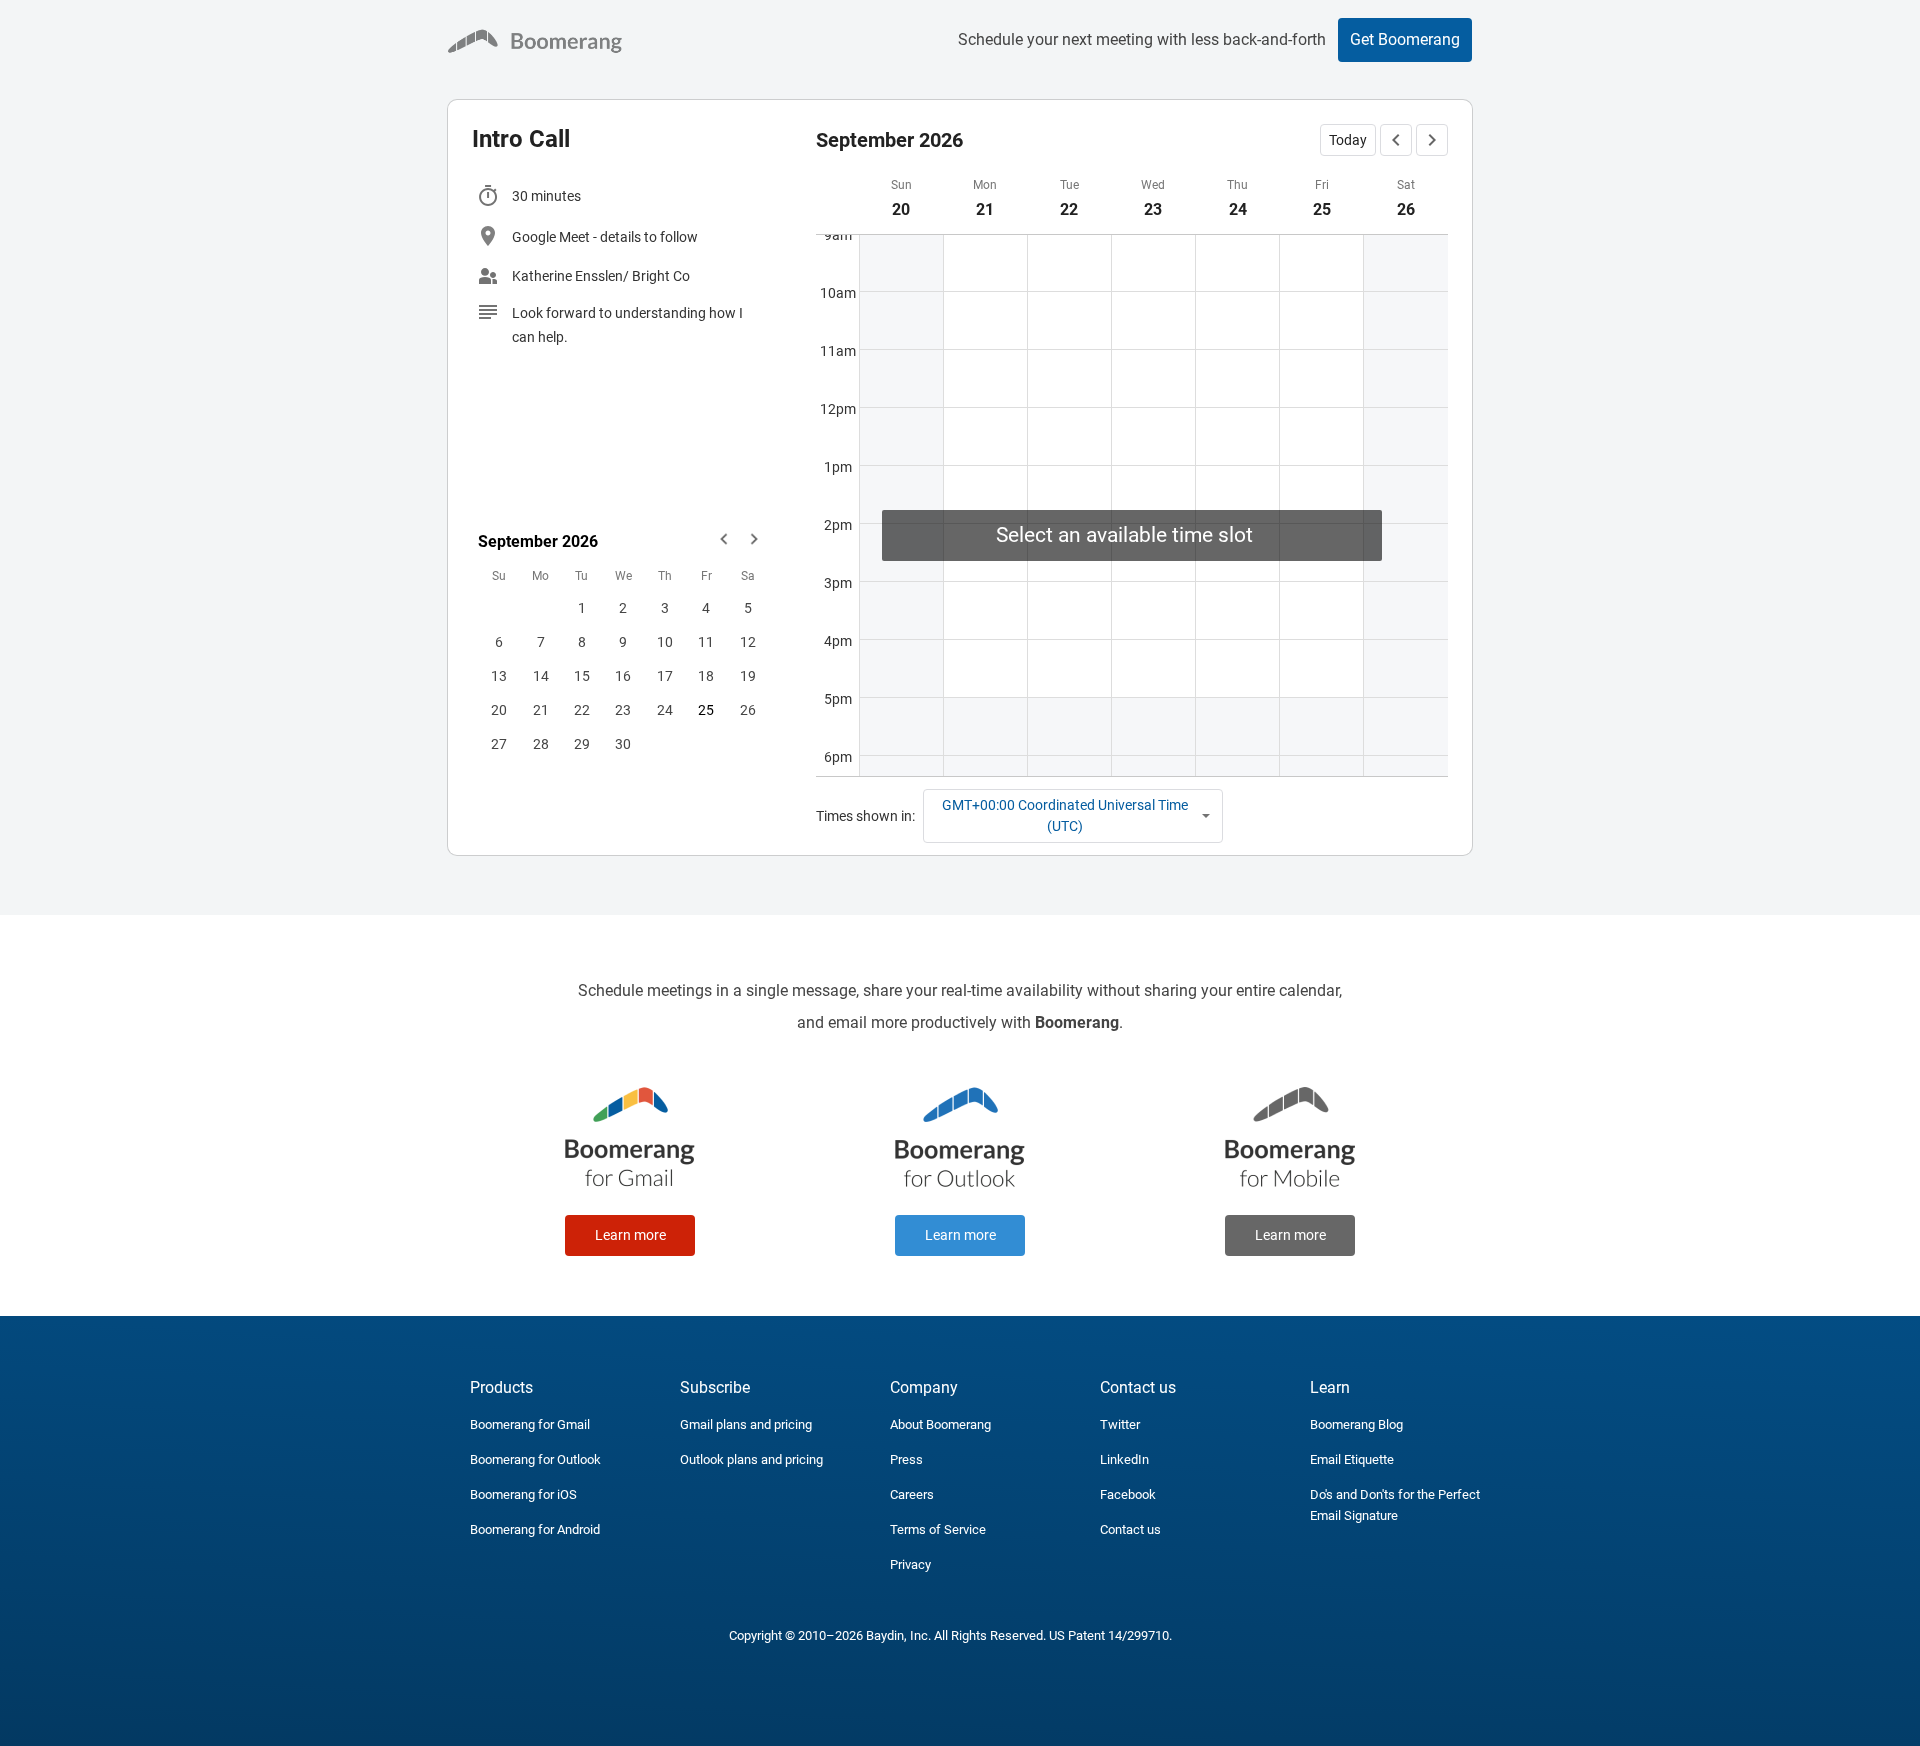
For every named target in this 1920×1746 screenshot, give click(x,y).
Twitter (1120, 1424)
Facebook (1128, 1494)
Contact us (1130, 1529)
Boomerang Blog (1356, 1424)
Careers (912, 1494)
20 (499, 710)
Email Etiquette (1352, 1459)
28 (541, 744)
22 (582, 710)
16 (623, 676)
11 (706, 642)
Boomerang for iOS (523, 1494)
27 (499, 744)
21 (541, 710)
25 (706, 710)
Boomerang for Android (535, 1529)
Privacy (910, 1564)
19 (748, 676)
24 (665, 710)
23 (623, 710)
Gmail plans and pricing (746, 1424)
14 (541, 676)
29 (582, 744)
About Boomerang (940, 1424)
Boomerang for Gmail (530, 1424)
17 (665, 676)
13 (499, 676)
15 (582, 676)
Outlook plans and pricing (751, 1459)
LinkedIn (1124, 1459)
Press (906, 1459)
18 (706, 676)
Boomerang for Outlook (535, 1459)
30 (623, 744)
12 (748, 642)
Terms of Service (938, 1529)
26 (748, 710)
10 (665, 642)
